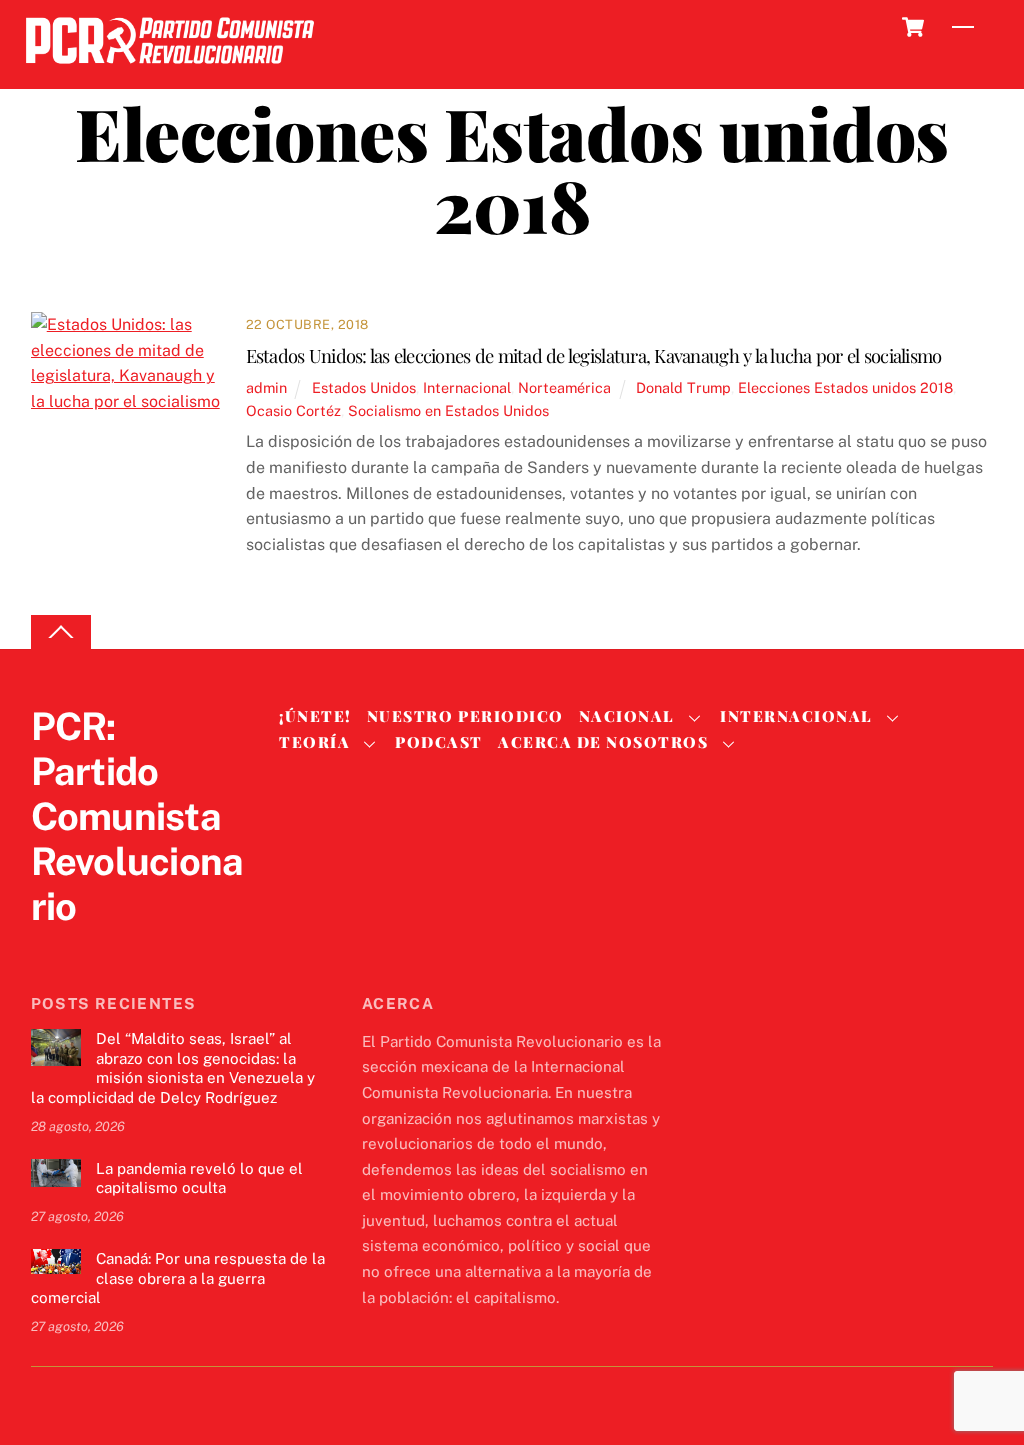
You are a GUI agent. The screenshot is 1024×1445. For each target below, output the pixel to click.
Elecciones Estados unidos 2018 (845, 387)
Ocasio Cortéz (293, 410)
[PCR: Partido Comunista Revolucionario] (170, 69)
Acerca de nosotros (603, 742)
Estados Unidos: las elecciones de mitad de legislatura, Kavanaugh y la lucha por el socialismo (594, 355)
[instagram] (147, 947)
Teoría (314, 742)
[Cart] (913, 27)
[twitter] (51, 947)
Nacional (627, 716)
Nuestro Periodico (465, 716)
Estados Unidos (364, 387)
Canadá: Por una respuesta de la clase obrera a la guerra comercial (178, 1278)
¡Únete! (315, 716)
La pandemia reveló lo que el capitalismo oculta (199, 1178)
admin (266, 387)
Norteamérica (564, 387)
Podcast (439, 742)
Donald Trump (683, 387)
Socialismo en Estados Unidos (448, 410)
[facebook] (99, 947)
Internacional (467, 387)
